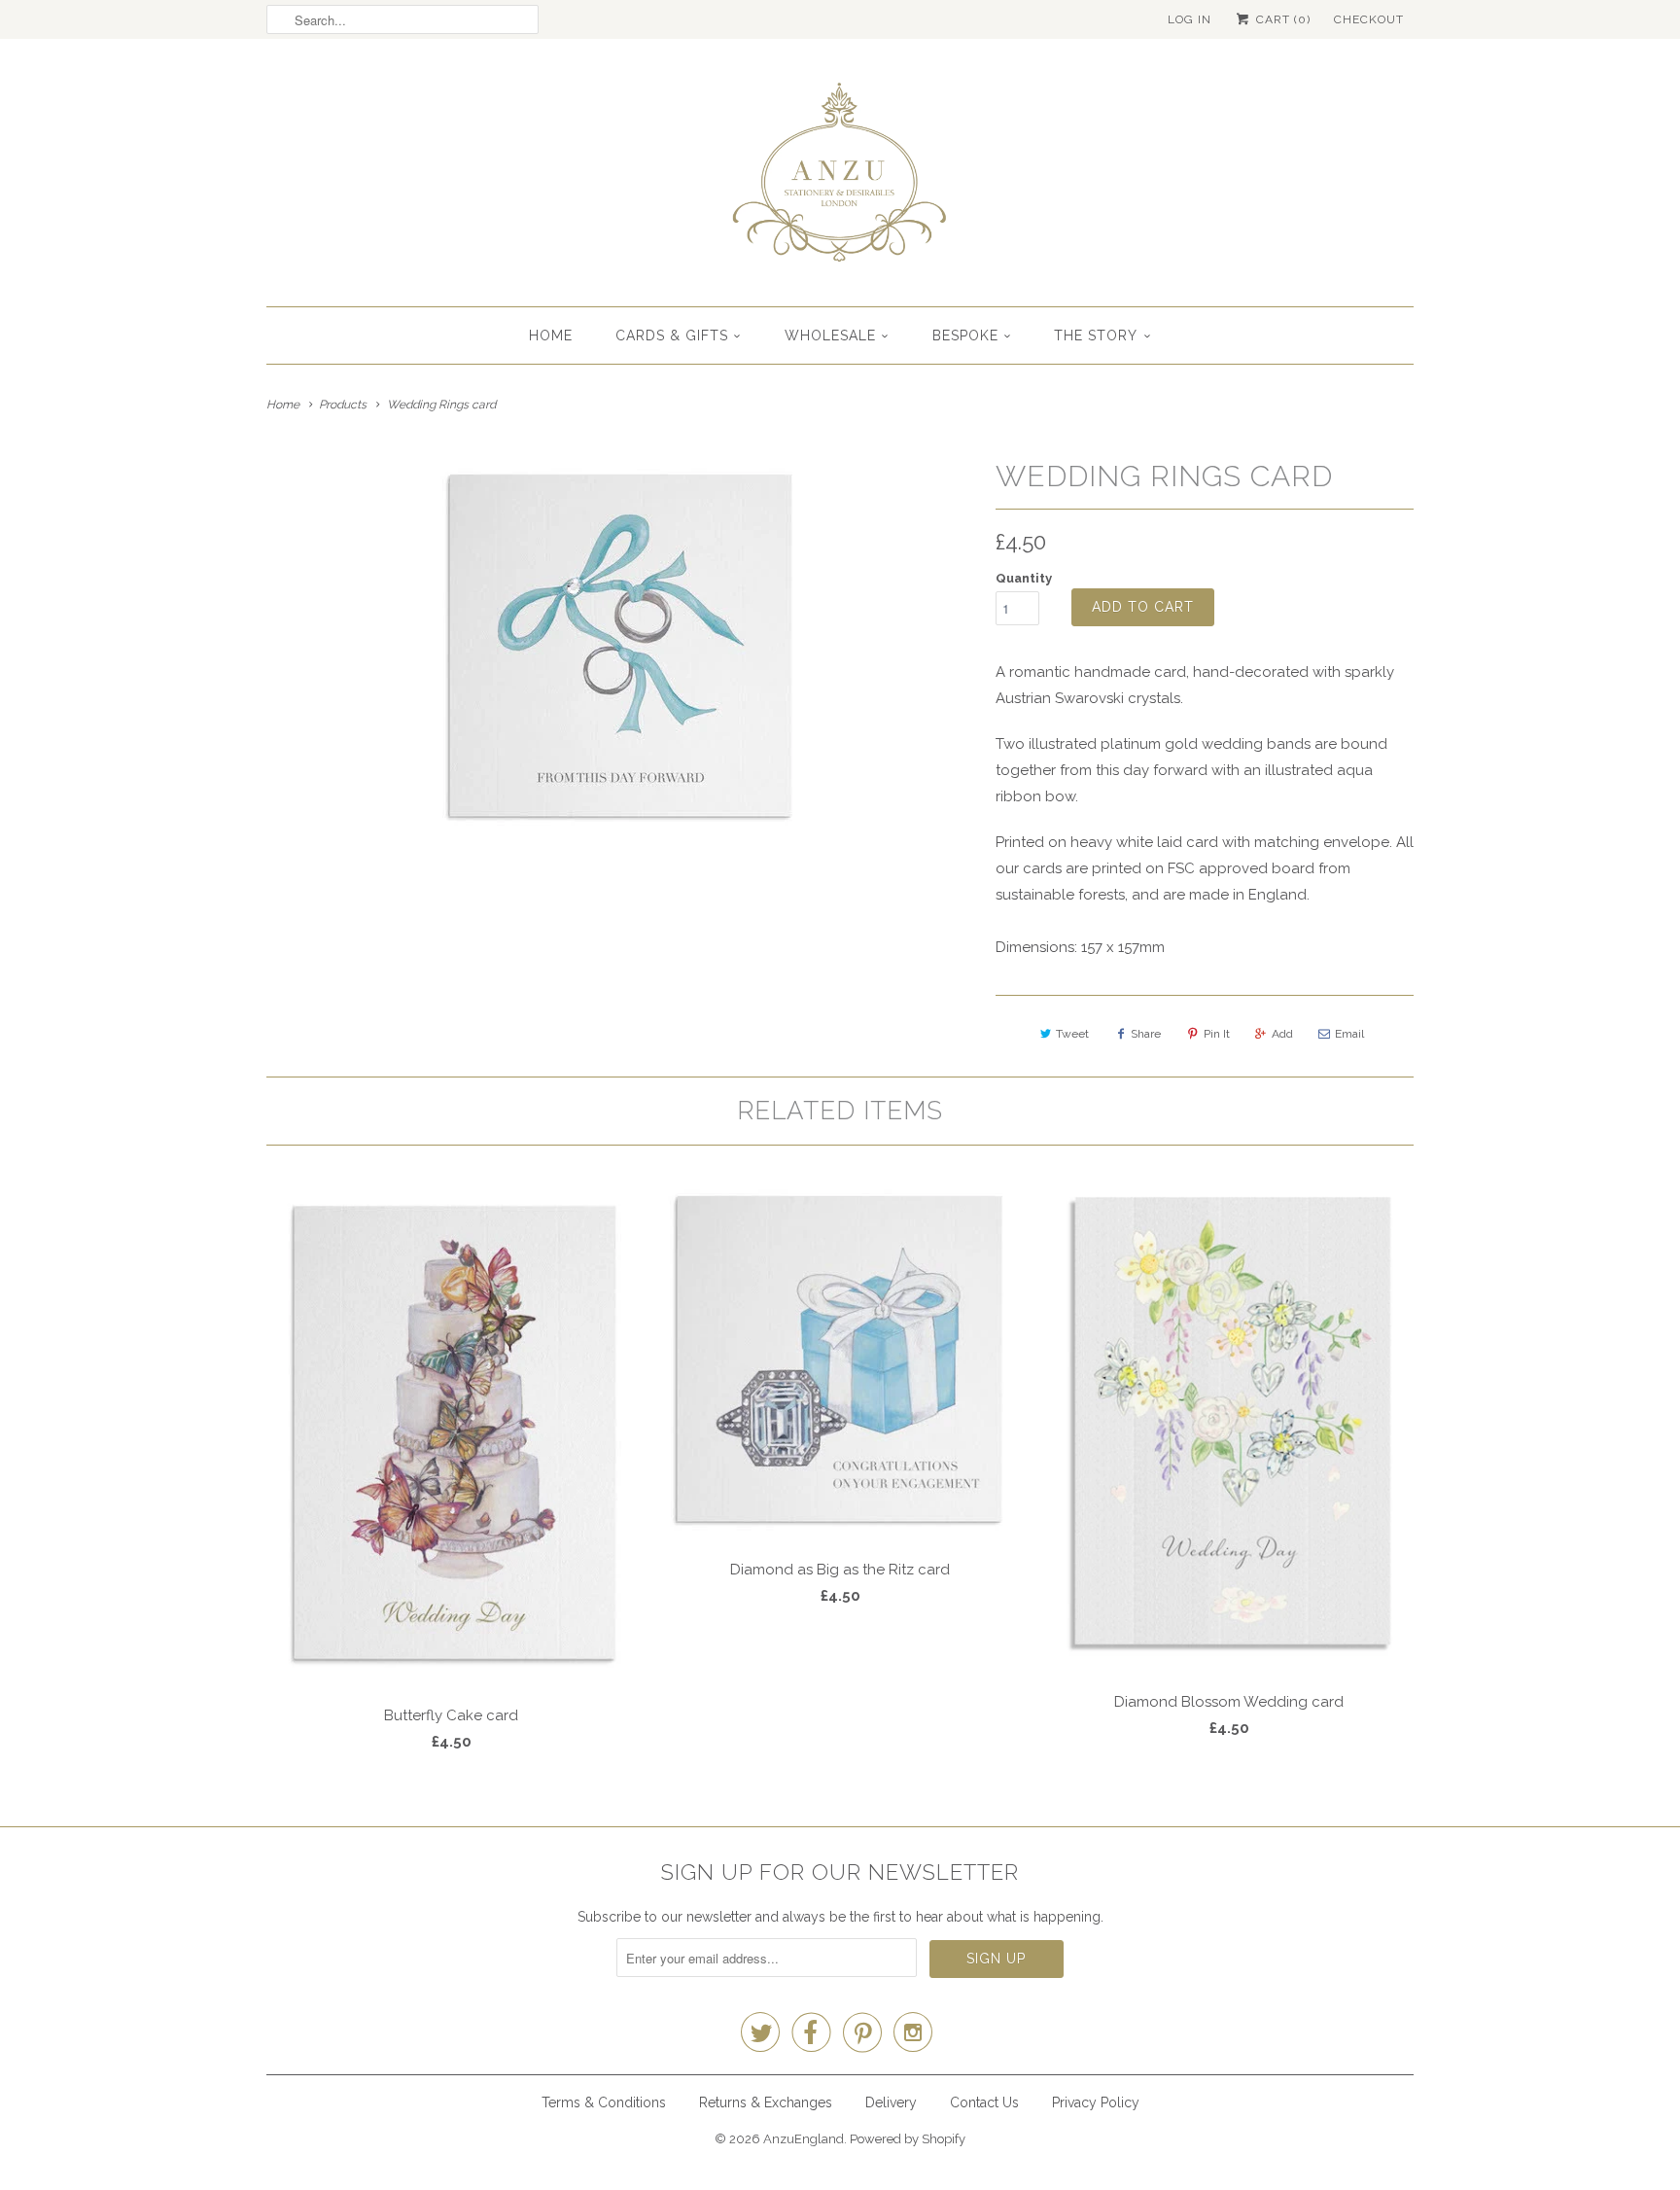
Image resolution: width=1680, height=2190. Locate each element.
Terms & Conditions (604, 2102)
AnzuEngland (804, 2139)
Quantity (1024, 578)
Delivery (891, 2102)
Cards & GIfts (672, 336)
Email (1349, 1034)
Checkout (1369, 19)
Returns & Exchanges (766, 2102)
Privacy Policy (1096, 2102)
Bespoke (965, 336)
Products (343, 405)
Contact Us (984, 2102)
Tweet (1072, 1034)
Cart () (1281, 19)
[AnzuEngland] (840, 177)
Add (1282, 1034)
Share (1146, 1034)
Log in (1190, 19)
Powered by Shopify (908, 2139)
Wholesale (830, 336)
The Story (1096, 336)
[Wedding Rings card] (621, 645)
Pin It (1217, 1034)
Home (551, 336)
